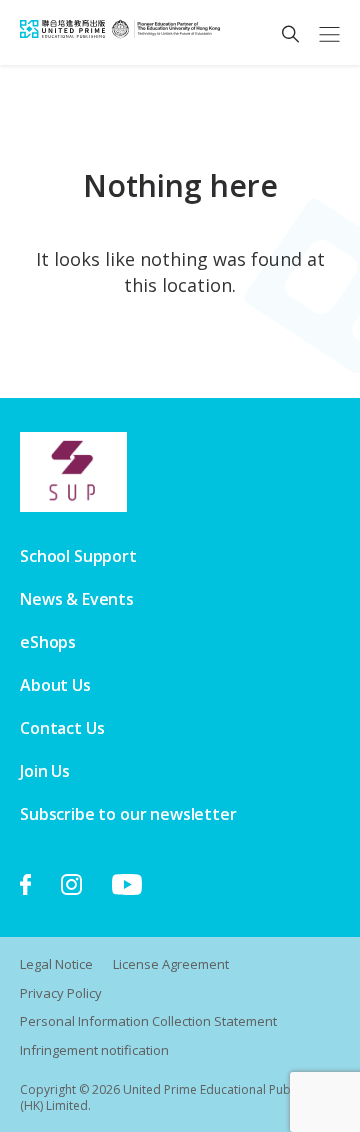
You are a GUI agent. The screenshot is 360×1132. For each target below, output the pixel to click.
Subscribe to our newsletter (128, 814)
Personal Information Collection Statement (148, 1021)
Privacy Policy (61, 993)
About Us (55, 685)
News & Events (77, 599)
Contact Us (62, 728)
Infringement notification (94, 1050)
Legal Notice (56, 964)
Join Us (45, 771)
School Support (78, 556)
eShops (48, 642)
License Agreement (171, 964)
